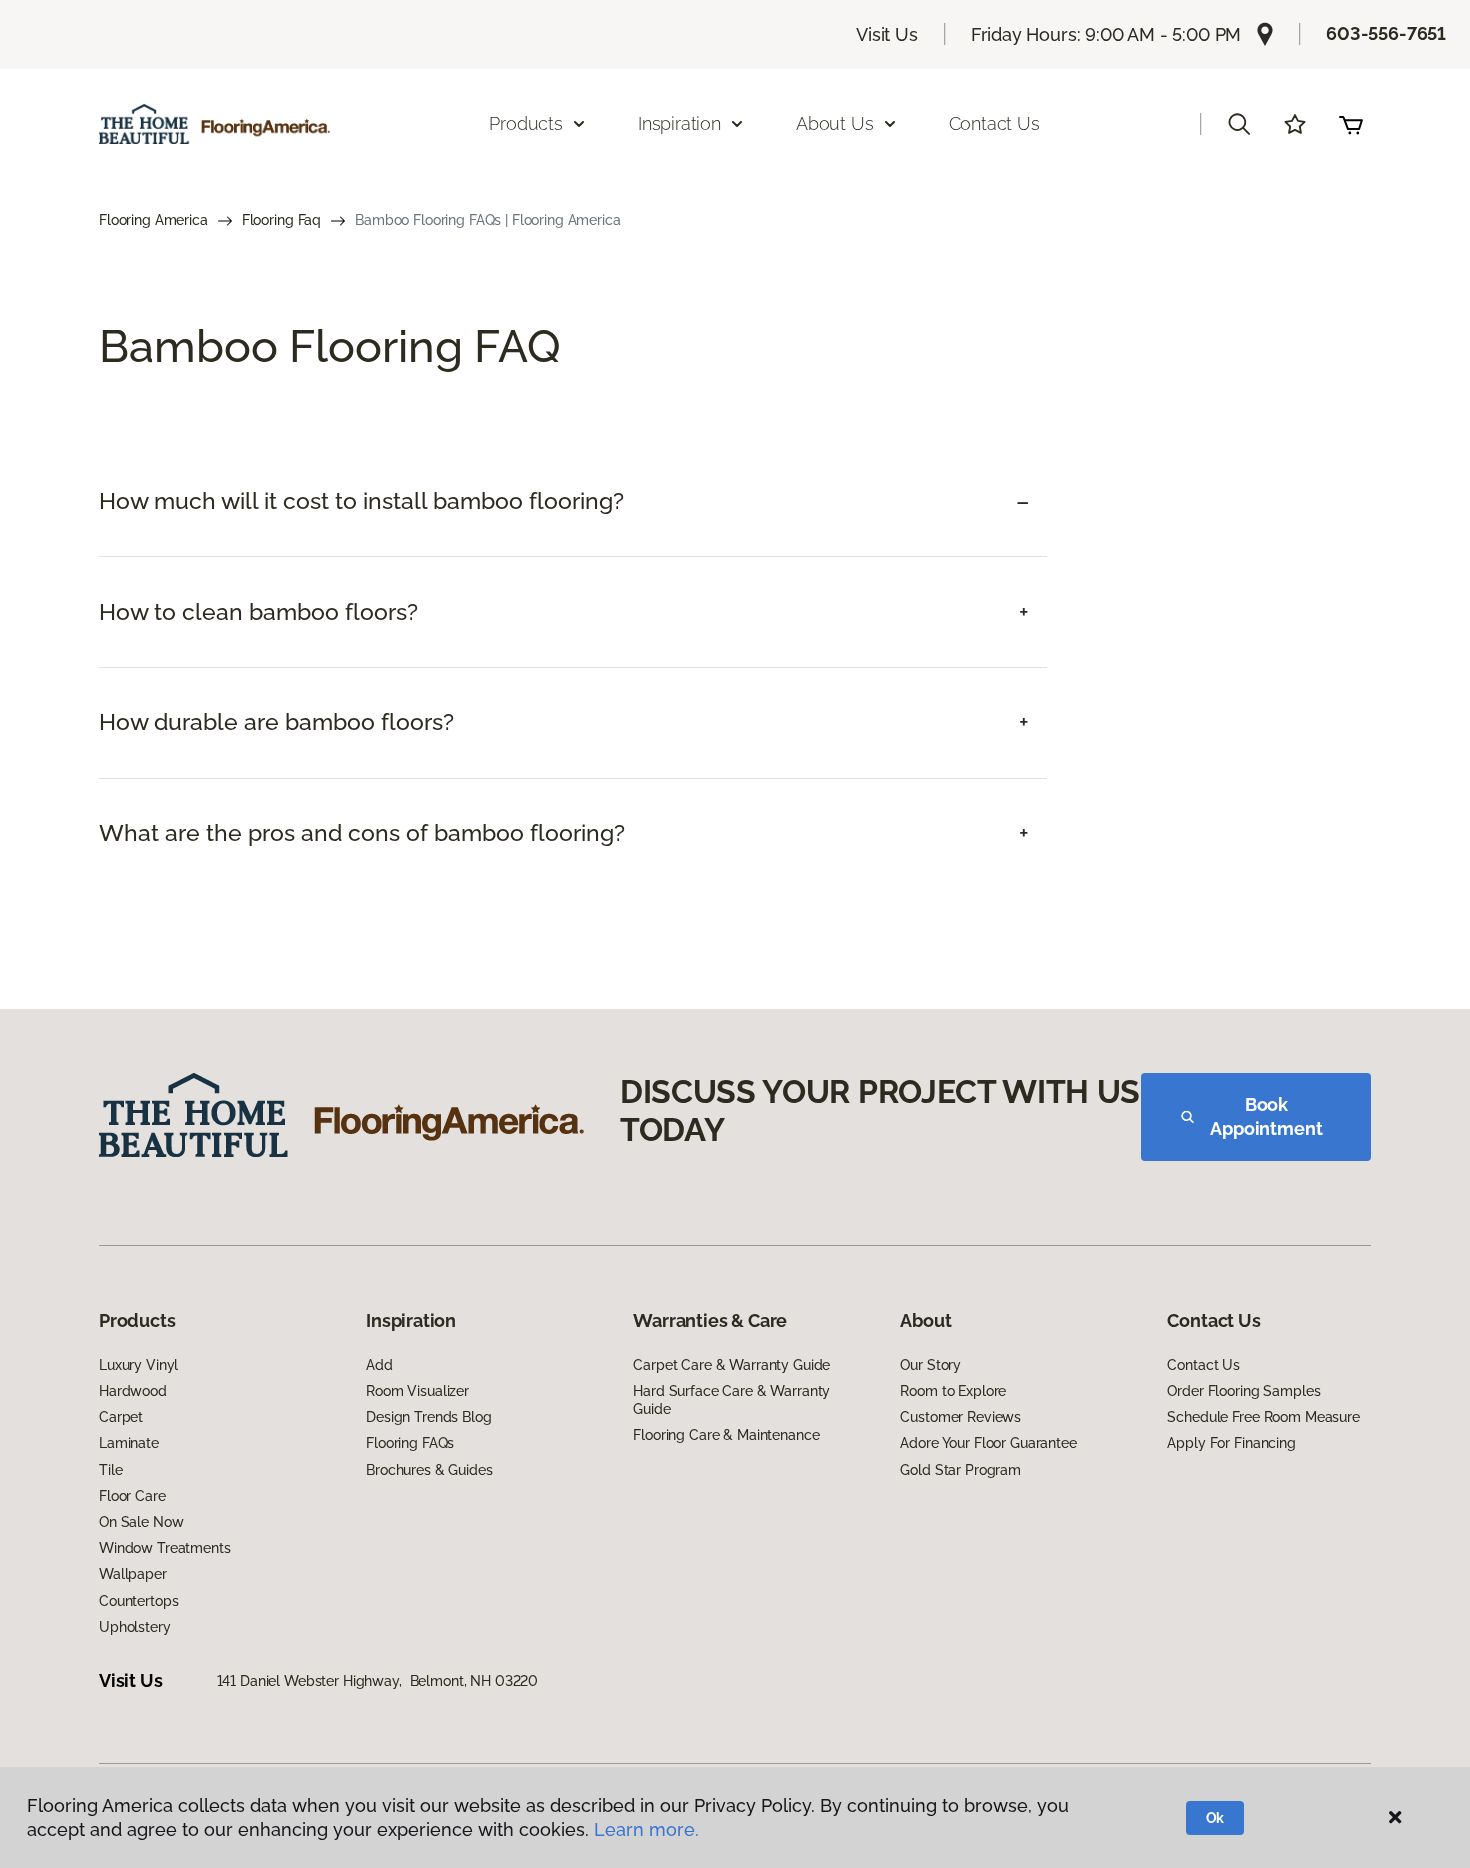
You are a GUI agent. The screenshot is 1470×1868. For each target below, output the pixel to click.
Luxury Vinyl (138, 1365)
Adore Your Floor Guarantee (988, 1443)
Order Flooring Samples (1243, 1391)
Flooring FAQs (410, 1443)
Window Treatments (165, 1548)
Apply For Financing (1231, 1443)
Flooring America (153, 220)
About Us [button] (835, 123)
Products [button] (526, 123)
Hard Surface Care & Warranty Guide (731, 1400)
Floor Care (132, 1496)
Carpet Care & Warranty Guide (731, 1365)
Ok (1215, 1818)
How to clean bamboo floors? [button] (258, 612)
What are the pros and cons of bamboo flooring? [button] (362, 833)
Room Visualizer (417, 1391)
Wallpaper (133, 1574)
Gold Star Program (960, 1470)
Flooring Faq (281, 220)
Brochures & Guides (429, 1470)
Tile (110, 1470)
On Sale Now (141, 1522)
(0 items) (1351, 124)
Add (379, 1365)
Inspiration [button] (679, 123)
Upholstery (135, 1627)
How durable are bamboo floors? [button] (276, 722)
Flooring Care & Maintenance (726, 1435)
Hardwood (133, 1391)
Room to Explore (953, 1391)
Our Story (930, 1365)
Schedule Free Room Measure (1263, 1417)
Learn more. (646, 1829)
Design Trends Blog (428, 1417)
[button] (1239, 124)
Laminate (129, 1443)
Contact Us (994, 123)
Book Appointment (1266, 1116)
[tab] (573, 501)
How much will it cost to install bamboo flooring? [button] (361, 501)
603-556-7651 (1386, 33)
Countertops (138, 1601)
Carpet (121, 1417)
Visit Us (887, 34)
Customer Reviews (960, 1417)
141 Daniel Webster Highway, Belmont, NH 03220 (378, 1681)
